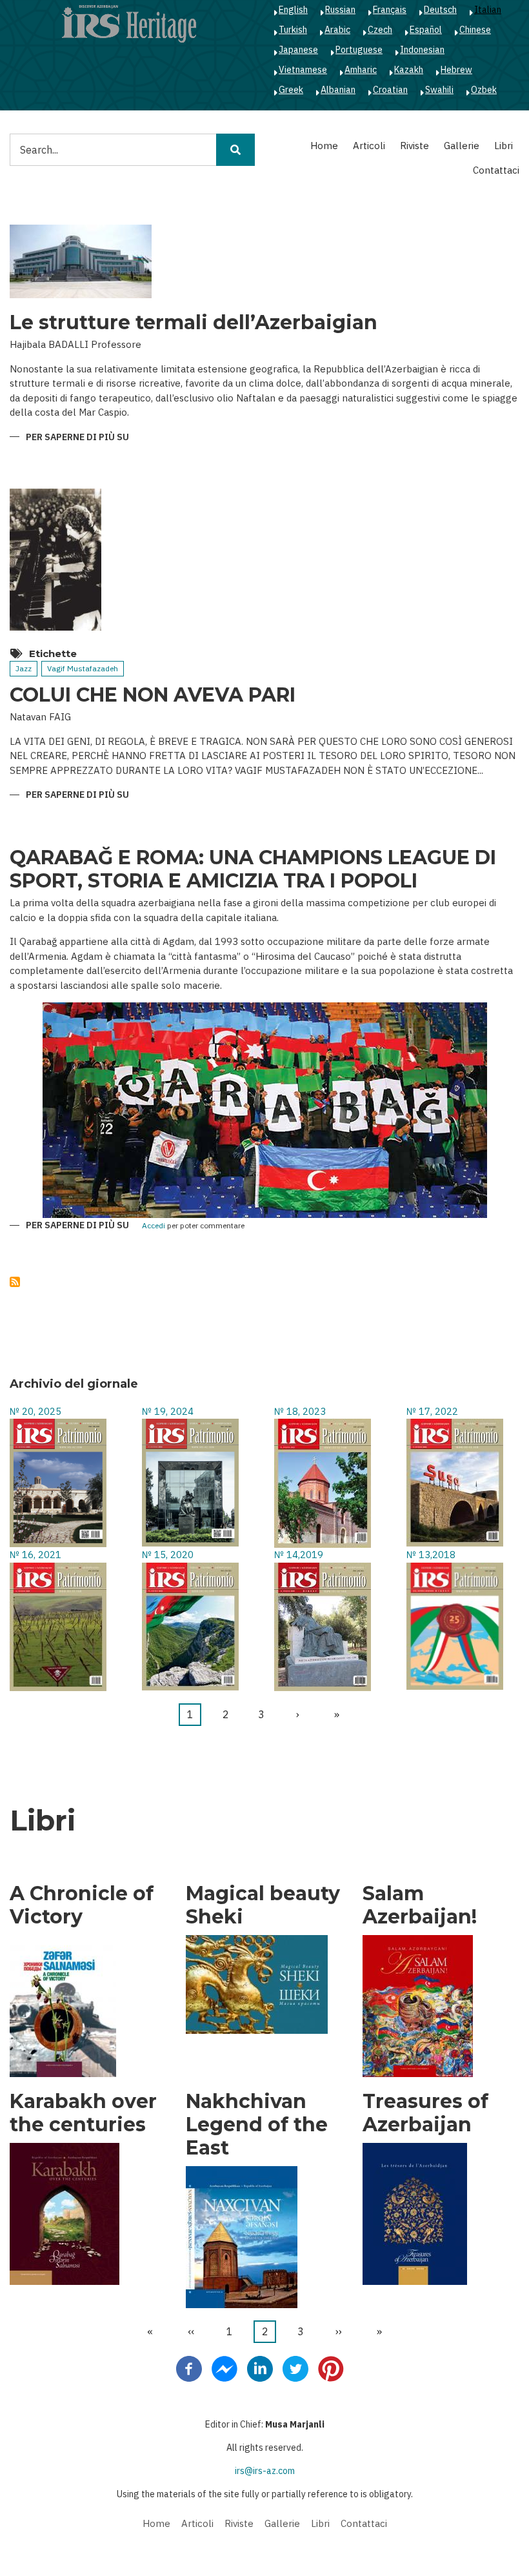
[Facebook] (189, 2368)
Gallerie (462, 146)
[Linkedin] (260, 2368)
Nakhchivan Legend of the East (257, 2125)
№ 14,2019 (299, 1555)
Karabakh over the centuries (83, 2113)
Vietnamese (303, 70)
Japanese (298, 50)
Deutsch (440, 10)
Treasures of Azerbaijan (425, 2113)
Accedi (154, 1226)
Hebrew (456, 70)
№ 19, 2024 (168, 1411)
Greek (291, 90)
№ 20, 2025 (35, 1411)
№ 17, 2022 (432, 1411)
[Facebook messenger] (225, 2368)
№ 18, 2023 (300, 1411)
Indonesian (422, 50)
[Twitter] (295, 2368)
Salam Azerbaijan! (420, 1905)
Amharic (361, 70)
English (293, 10)
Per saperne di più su (77, 438)
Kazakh (409, 70)
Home (324, 146)
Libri (504, 146)
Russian (340, 10)
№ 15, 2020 (168, 1555)
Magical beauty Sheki (263, 1905)
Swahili (439, 90)
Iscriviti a (15, 1282)
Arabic (337, 30)
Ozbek (484, 90)
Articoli (369, 146)
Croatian (390, 90)
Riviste (414, 146)
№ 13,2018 (431, 1555)
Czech (380, 30)
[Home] (129, 23)
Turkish (293, 30)
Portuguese (359, 50)
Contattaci (496, 170)
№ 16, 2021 (35, 1555)
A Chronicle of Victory (82, 1905)
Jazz (24, 668)
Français (390, 10)
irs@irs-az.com (265, 2471)
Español (426, 30)
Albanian (338, 90)
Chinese (475, 30)
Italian (488, 10)
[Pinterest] (331, 2368)
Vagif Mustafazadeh (83, 668)
